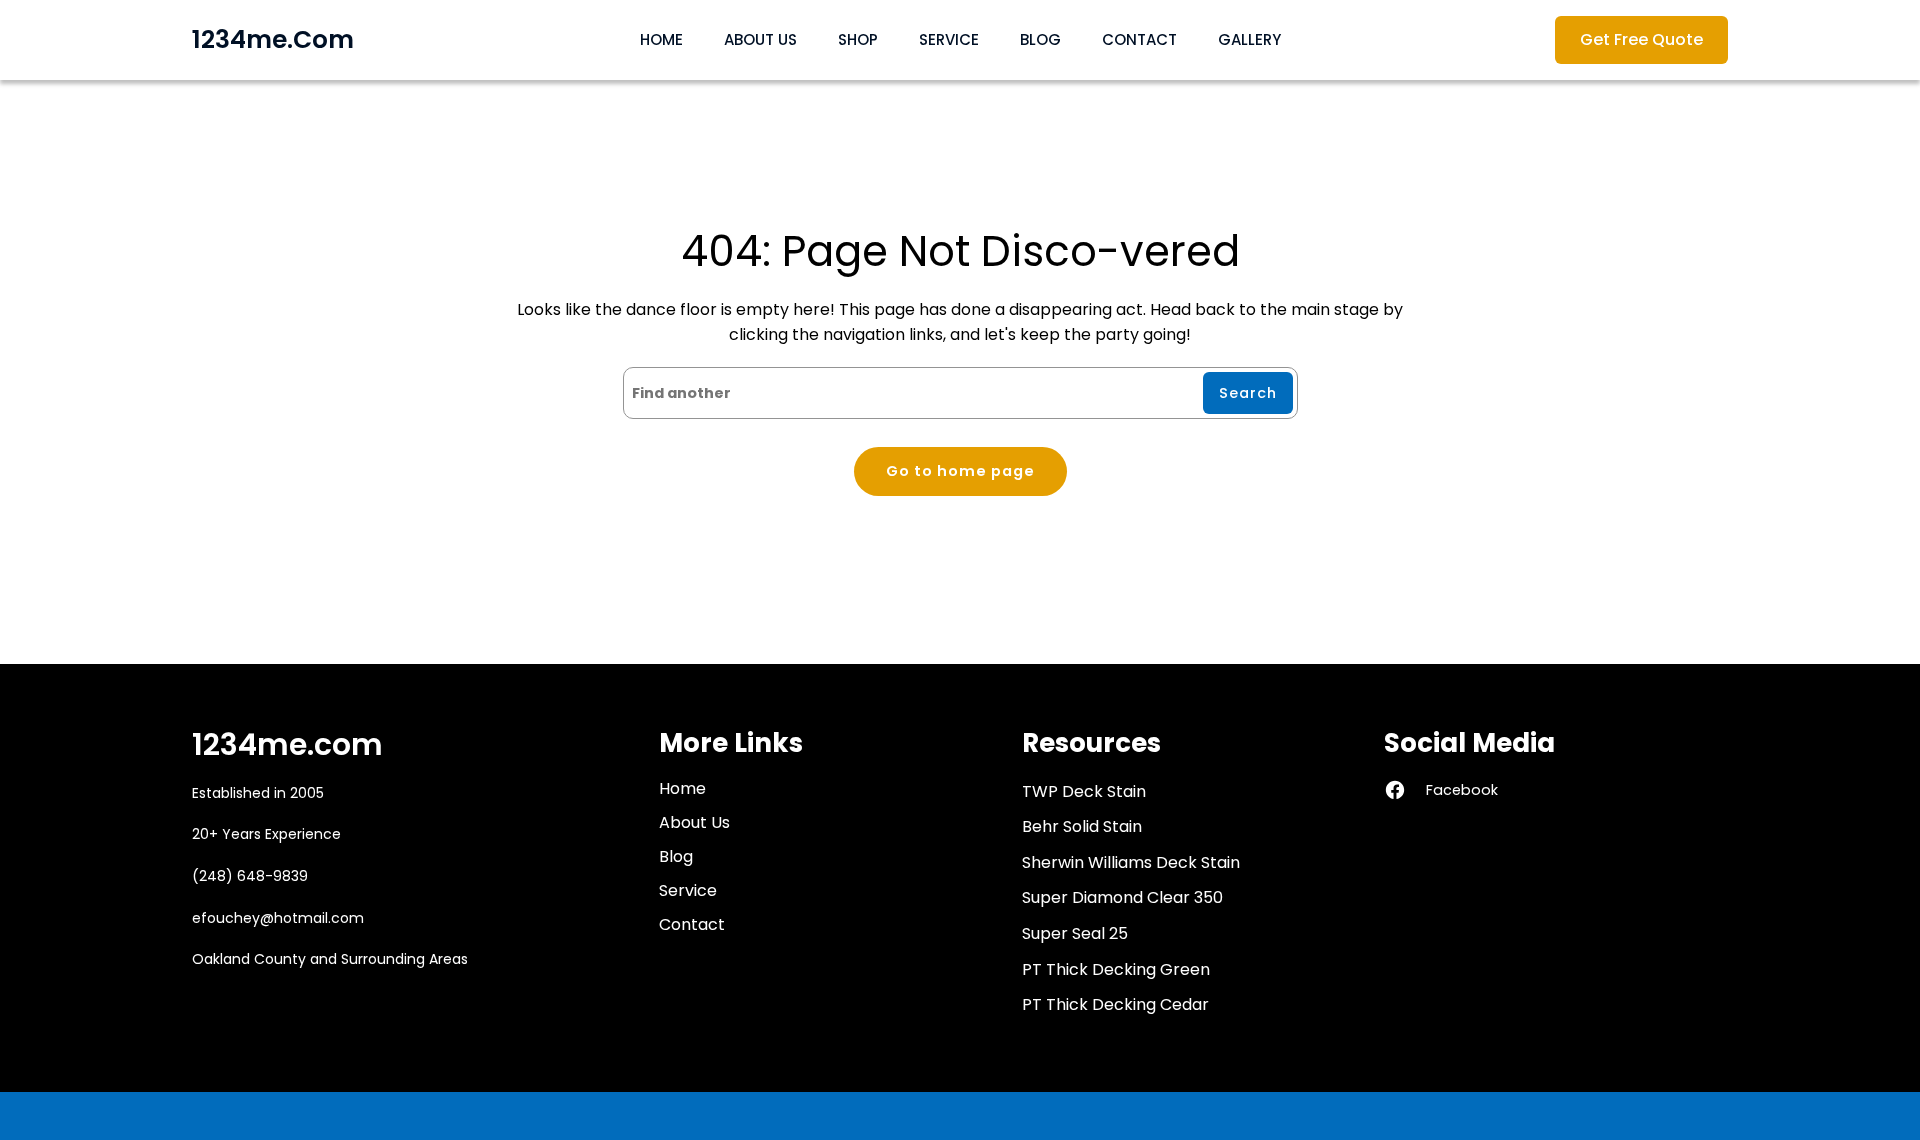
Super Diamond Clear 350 (1122, 897)
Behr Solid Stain (1082, 826)
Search (1248, 393)
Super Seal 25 (1075, 933)
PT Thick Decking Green (1116, 969)
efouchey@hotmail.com (278, 918)
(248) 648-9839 (250, 876)
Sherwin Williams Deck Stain (1131, 862)
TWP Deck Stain (1084, 791)
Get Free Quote (1641, 39)
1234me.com (273, 39)
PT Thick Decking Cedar (1115, 1004)
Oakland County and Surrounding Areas (330, 959)
